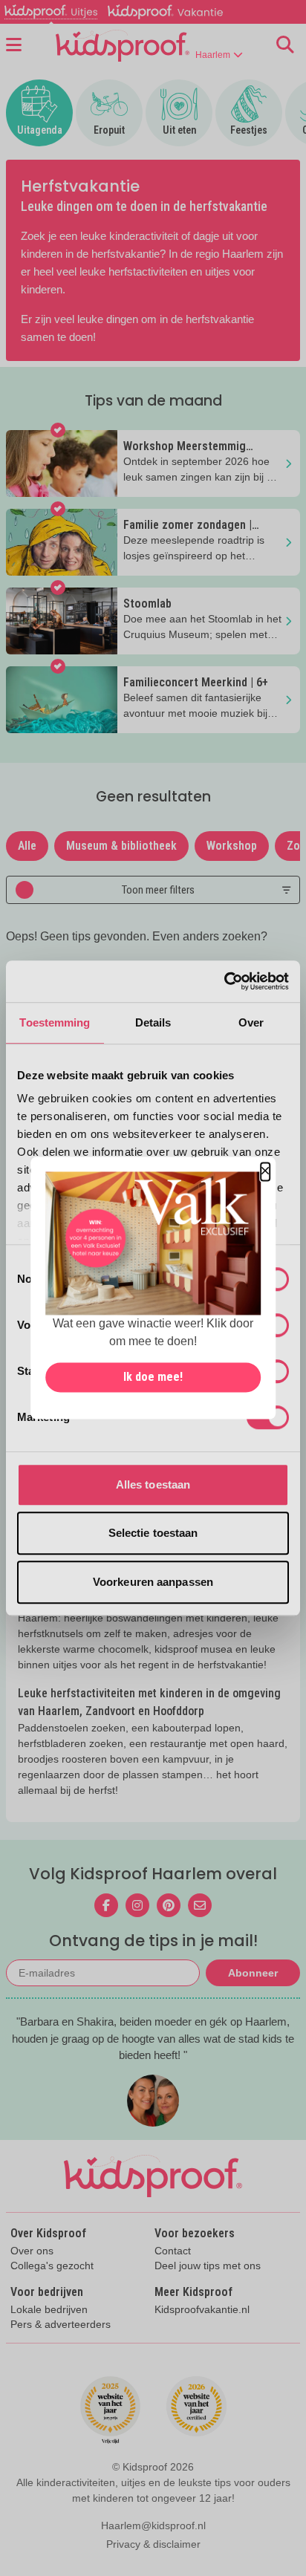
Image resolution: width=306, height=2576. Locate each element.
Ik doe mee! (153, 1378)
